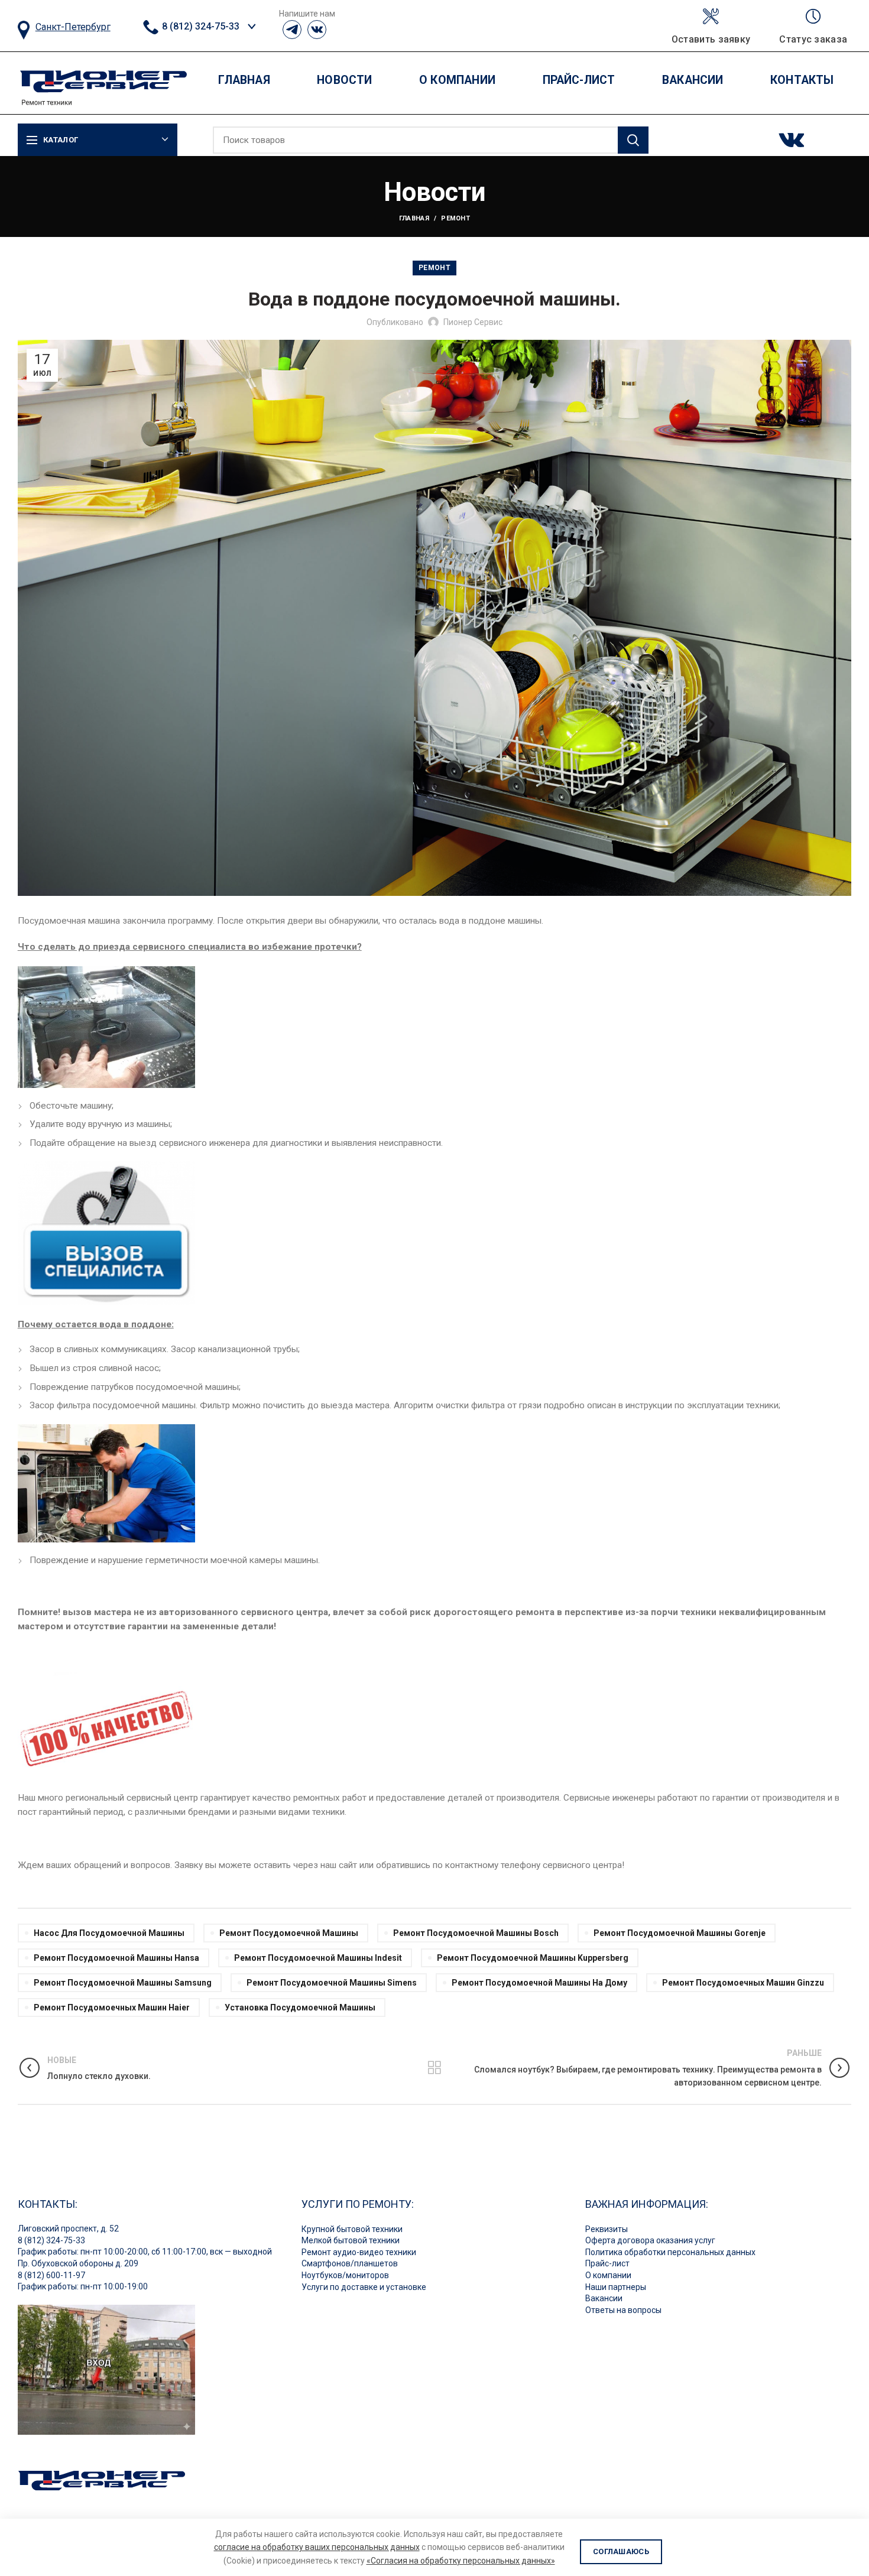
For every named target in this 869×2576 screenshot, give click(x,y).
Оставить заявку (711, 40)
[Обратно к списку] (434, 2068)
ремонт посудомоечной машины (289, 1933)
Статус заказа (813, 40)
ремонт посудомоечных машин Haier (112, 2007)
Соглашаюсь (621, 2551)
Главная (414, 218)
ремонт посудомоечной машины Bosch (476, 1933)
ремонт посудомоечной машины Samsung (123, 1983)
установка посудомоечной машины (300, 2007)
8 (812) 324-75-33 (200, 26)
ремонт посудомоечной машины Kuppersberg (533, 1958)
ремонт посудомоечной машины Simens (332, 1983)
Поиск (633, 140)
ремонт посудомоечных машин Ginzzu (743, 1983)
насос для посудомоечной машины (109, 1933)
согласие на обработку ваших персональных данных (317, 2547)
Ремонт (455, 218)
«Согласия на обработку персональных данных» (461, 2561)
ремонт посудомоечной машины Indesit (318, 1958)
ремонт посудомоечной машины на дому (539, 1983)
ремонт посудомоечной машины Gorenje (680, 1933)
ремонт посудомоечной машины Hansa (116, 1958)
